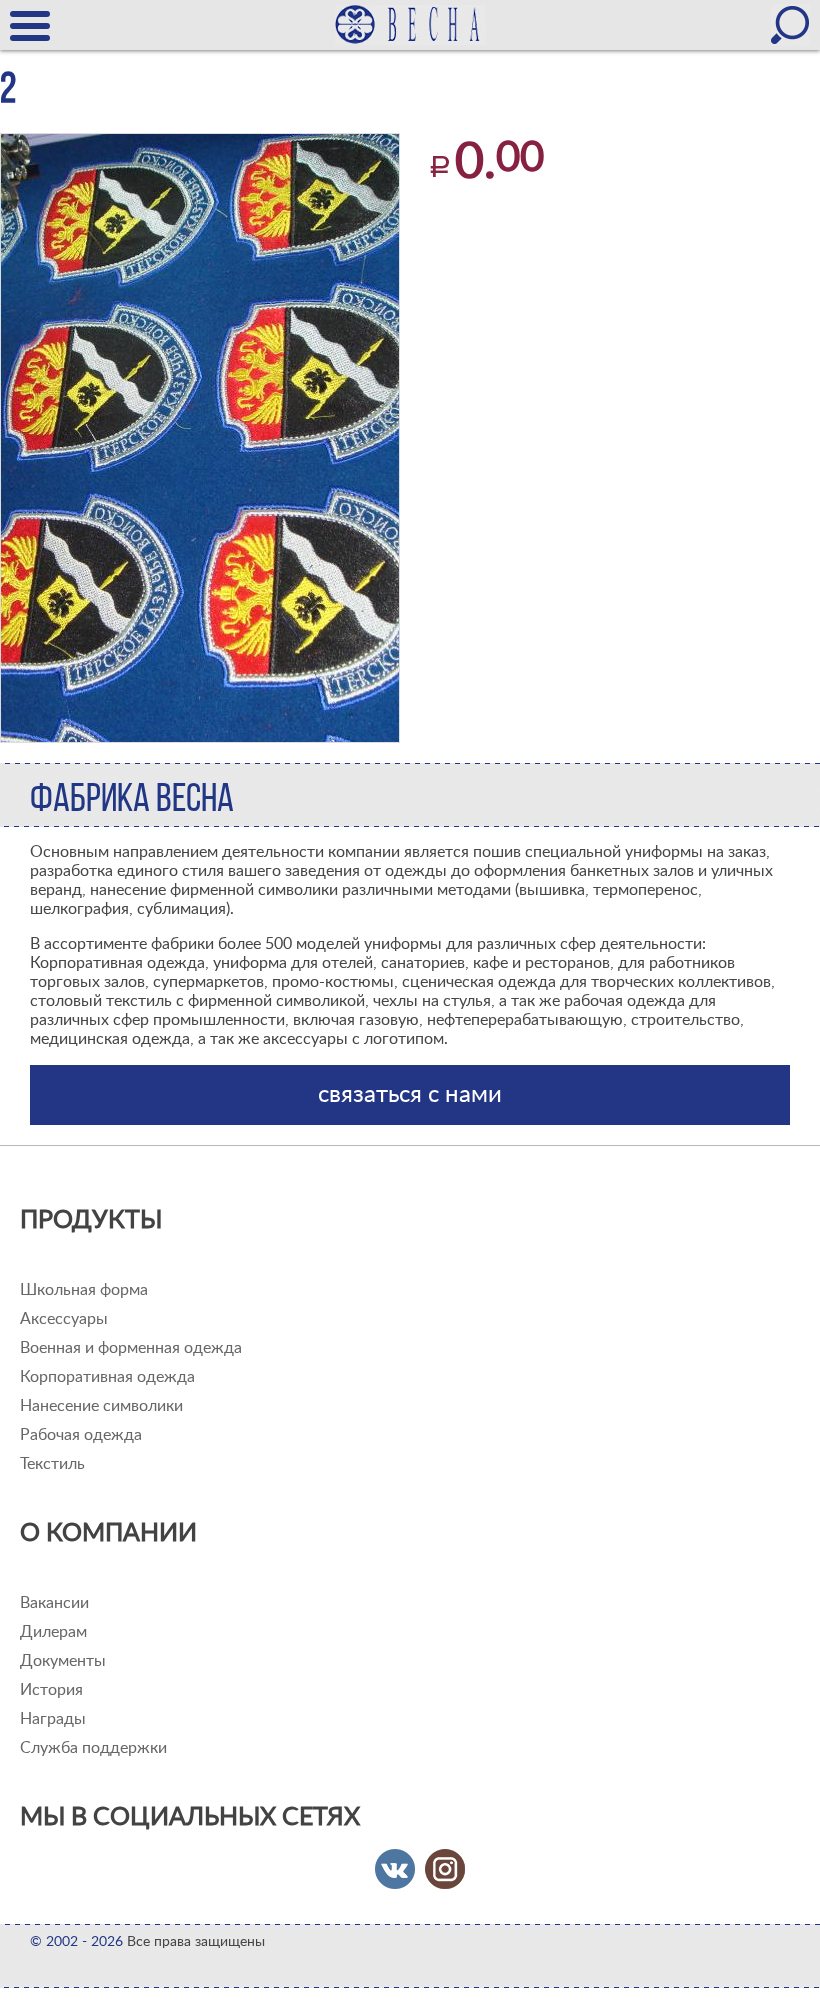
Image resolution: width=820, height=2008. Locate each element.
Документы (63, 1661)
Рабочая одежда (81, 1435)
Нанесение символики (101, 1406)
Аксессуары (64, 1319)
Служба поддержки (93, 1748)
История (51, 1690)
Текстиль (52, 1464)
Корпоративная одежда (107, 1377)
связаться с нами (410, 1095)
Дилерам (53, 1632)
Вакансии (54, 1603)
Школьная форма (84, 1290)
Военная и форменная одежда (131, 1348)
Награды (53, 1719)
